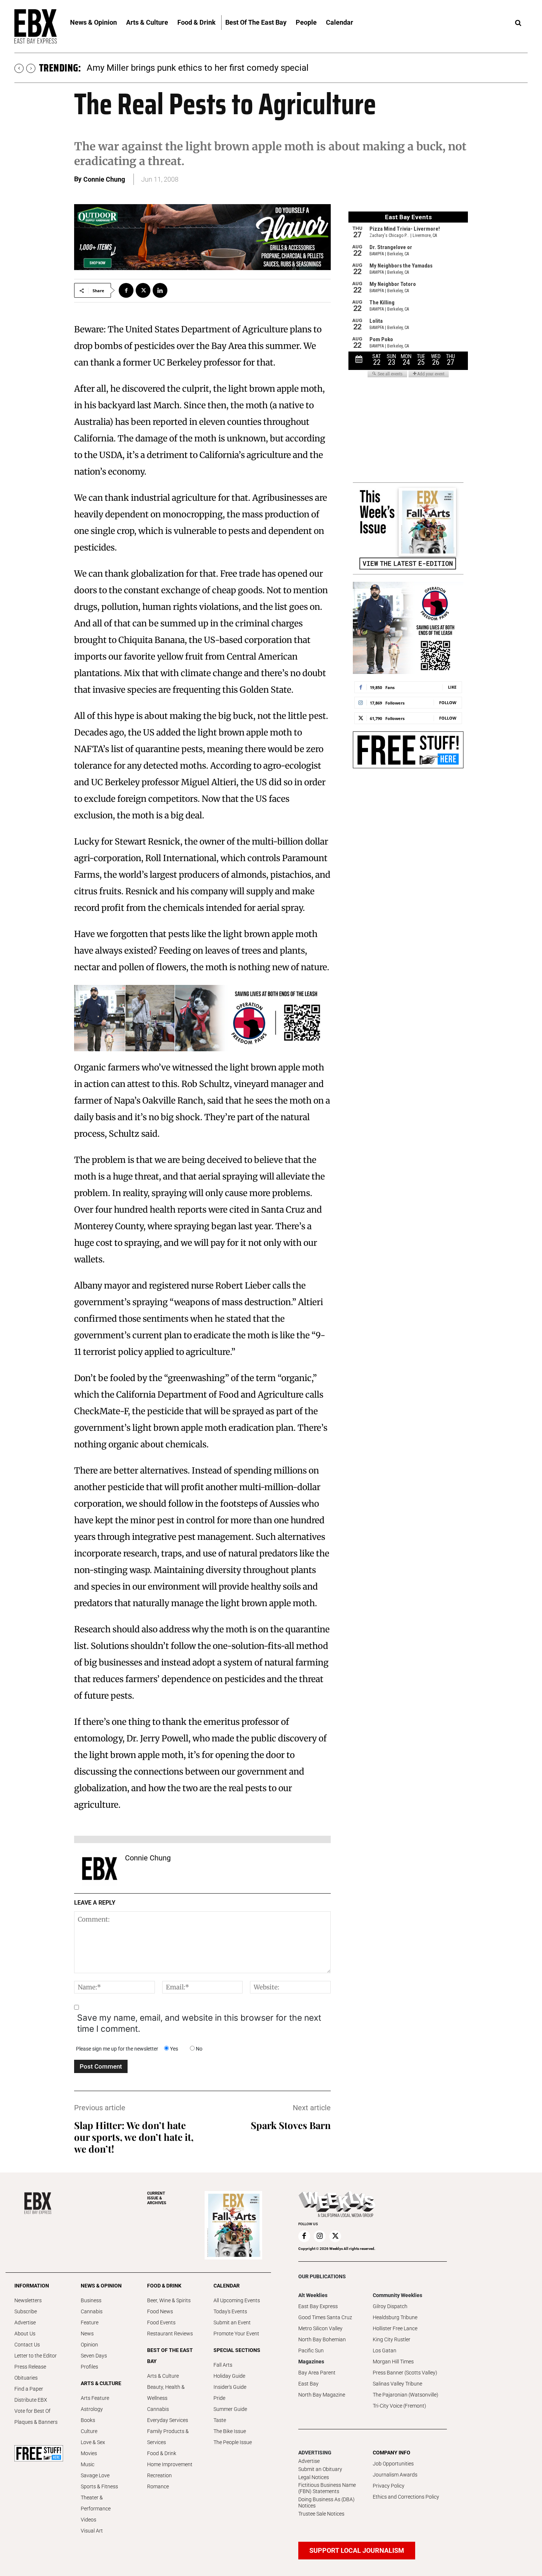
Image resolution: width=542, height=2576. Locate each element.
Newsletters (28, 2300)
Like (452, 687)
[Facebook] (126, 290)
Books (88, 2420)
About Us (25, 2334)
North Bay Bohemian (322, 2339)
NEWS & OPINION (101, 2286)
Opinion (89, 2345)
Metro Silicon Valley (320, 2328)
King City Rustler (392, 2339)
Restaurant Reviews (170, 2334)
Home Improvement (170, 2464)
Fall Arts (223, 2365)
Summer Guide (230, 2409)
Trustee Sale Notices (321, 2514)
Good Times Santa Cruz (325, 2317)
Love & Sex (93, 2442)
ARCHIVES (157, 2198)
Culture (89, 2431)
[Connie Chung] (100, 1869)
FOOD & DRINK (164, 2286)
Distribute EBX (31, 2400)
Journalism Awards (395, 2475)
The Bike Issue (230, 2431)
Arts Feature (95, 2398)
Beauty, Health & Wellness (166, 2393)
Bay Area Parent (317, 2373)
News (87, 2334)
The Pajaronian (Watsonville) (406, 2395)
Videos (88, 2520)
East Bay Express (318, 2306)
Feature (90, 2322)
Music (88, 2464)
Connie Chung (104, 179)
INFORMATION (32, 2286)
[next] (31, 68)
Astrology (92, 2409)
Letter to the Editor (36, 2356)
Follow (448, 702)
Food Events (161, 2322)
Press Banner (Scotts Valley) (405, 2373)
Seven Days (94, 2356)
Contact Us (27, 2345)
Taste (220, 2420)
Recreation (159, 2475)
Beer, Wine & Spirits (169, 2300)
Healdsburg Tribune (395, 2317)
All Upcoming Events (237, 2300)
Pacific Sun (311, 2350)
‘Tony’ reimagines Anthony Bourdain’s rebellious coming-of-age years (221, 68)
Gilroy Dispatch (390, 2306)
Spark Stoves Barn (291, 2125)
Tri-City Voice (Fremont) (399, 2406)
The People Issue (233, 2442)
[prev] (19, 68)
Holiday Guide (229, 2376)
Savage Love (95, 2475)
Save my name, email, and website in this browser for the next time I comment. (199, 2023)
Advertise (25, 2322)
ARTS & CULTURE (101, 2383)
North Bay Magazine (322, 2395)
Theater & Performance (96, 2503)
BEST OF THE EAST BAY (170, 2356)
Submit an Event (232, 2322)
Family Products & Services (168, 2437)
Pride (219, 2398)
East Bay (308, 2384)
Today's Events (230, 2311)
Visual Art (92, 2531)
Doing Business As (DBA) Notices (326, 2502)
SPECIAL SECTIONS (237, 2350)
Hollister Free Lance (395, 2328)
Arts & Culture (163, 2376)
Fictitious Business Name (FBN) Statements (327, 2488)
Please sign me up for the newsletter (117, 2049)
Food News (160, 2311)
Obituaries (26, 2378)
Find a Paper (29, 2389)
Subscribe (26, 2311)
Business (91, 2300)
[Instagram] (320, 2236)
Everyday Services (168, 2420)
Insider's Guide (230, 2387)
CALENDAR (227, 2286)
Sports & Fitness (99, 2486)
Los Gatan (385, 2350)
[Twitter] (143, 290)
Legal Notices (314, 2477)
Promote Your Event (236, 2334)
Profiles (89, 2367)
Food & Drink (162, 2453)
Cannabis (92, 2311)
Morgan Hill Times (393, 2362)
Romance (158, 2486)
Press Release (30, 2367)
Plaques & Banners (36, 2422)
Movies (89, 2453)
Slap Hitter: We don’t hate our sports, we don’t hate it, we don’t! (134, 2137)
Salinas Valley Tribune (397, 2384)
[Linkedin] (160, 290)
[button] (518, 23)
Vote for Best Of (32, 2411)
